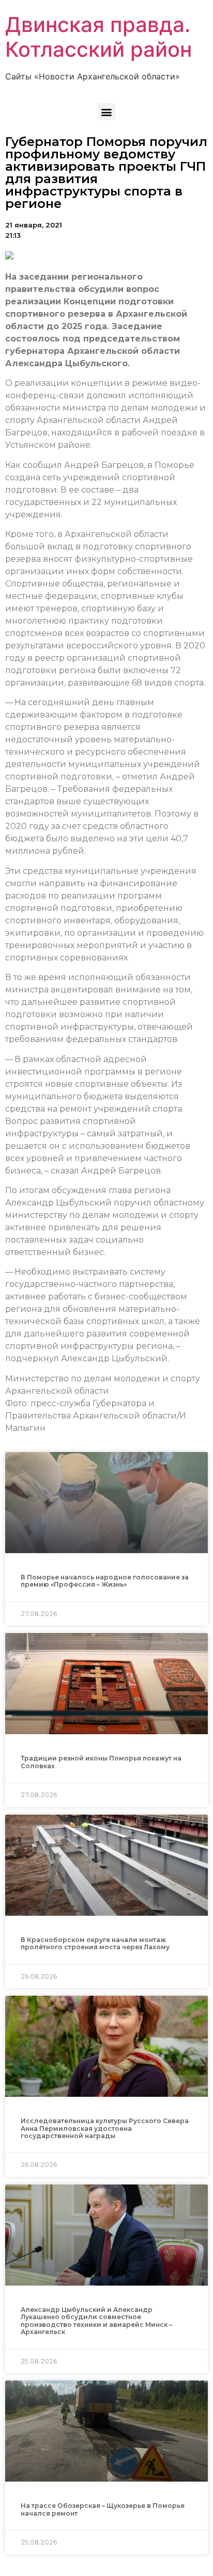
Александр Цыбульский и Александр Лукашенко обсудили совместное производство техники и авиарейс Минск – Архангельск (96, 2321)
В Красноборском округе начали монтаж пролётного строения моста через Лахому (95, 1943)
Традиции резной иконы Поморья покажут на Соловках (101, 1762)
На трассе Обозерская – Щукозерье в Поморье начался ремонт (103, 2509)
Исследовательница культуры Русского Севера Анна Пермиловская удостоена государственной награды (105, 2128)
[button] (107, 112)
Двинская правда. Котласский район (98, 37)
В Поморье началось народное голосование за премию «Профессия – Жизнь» (105, 1581)
